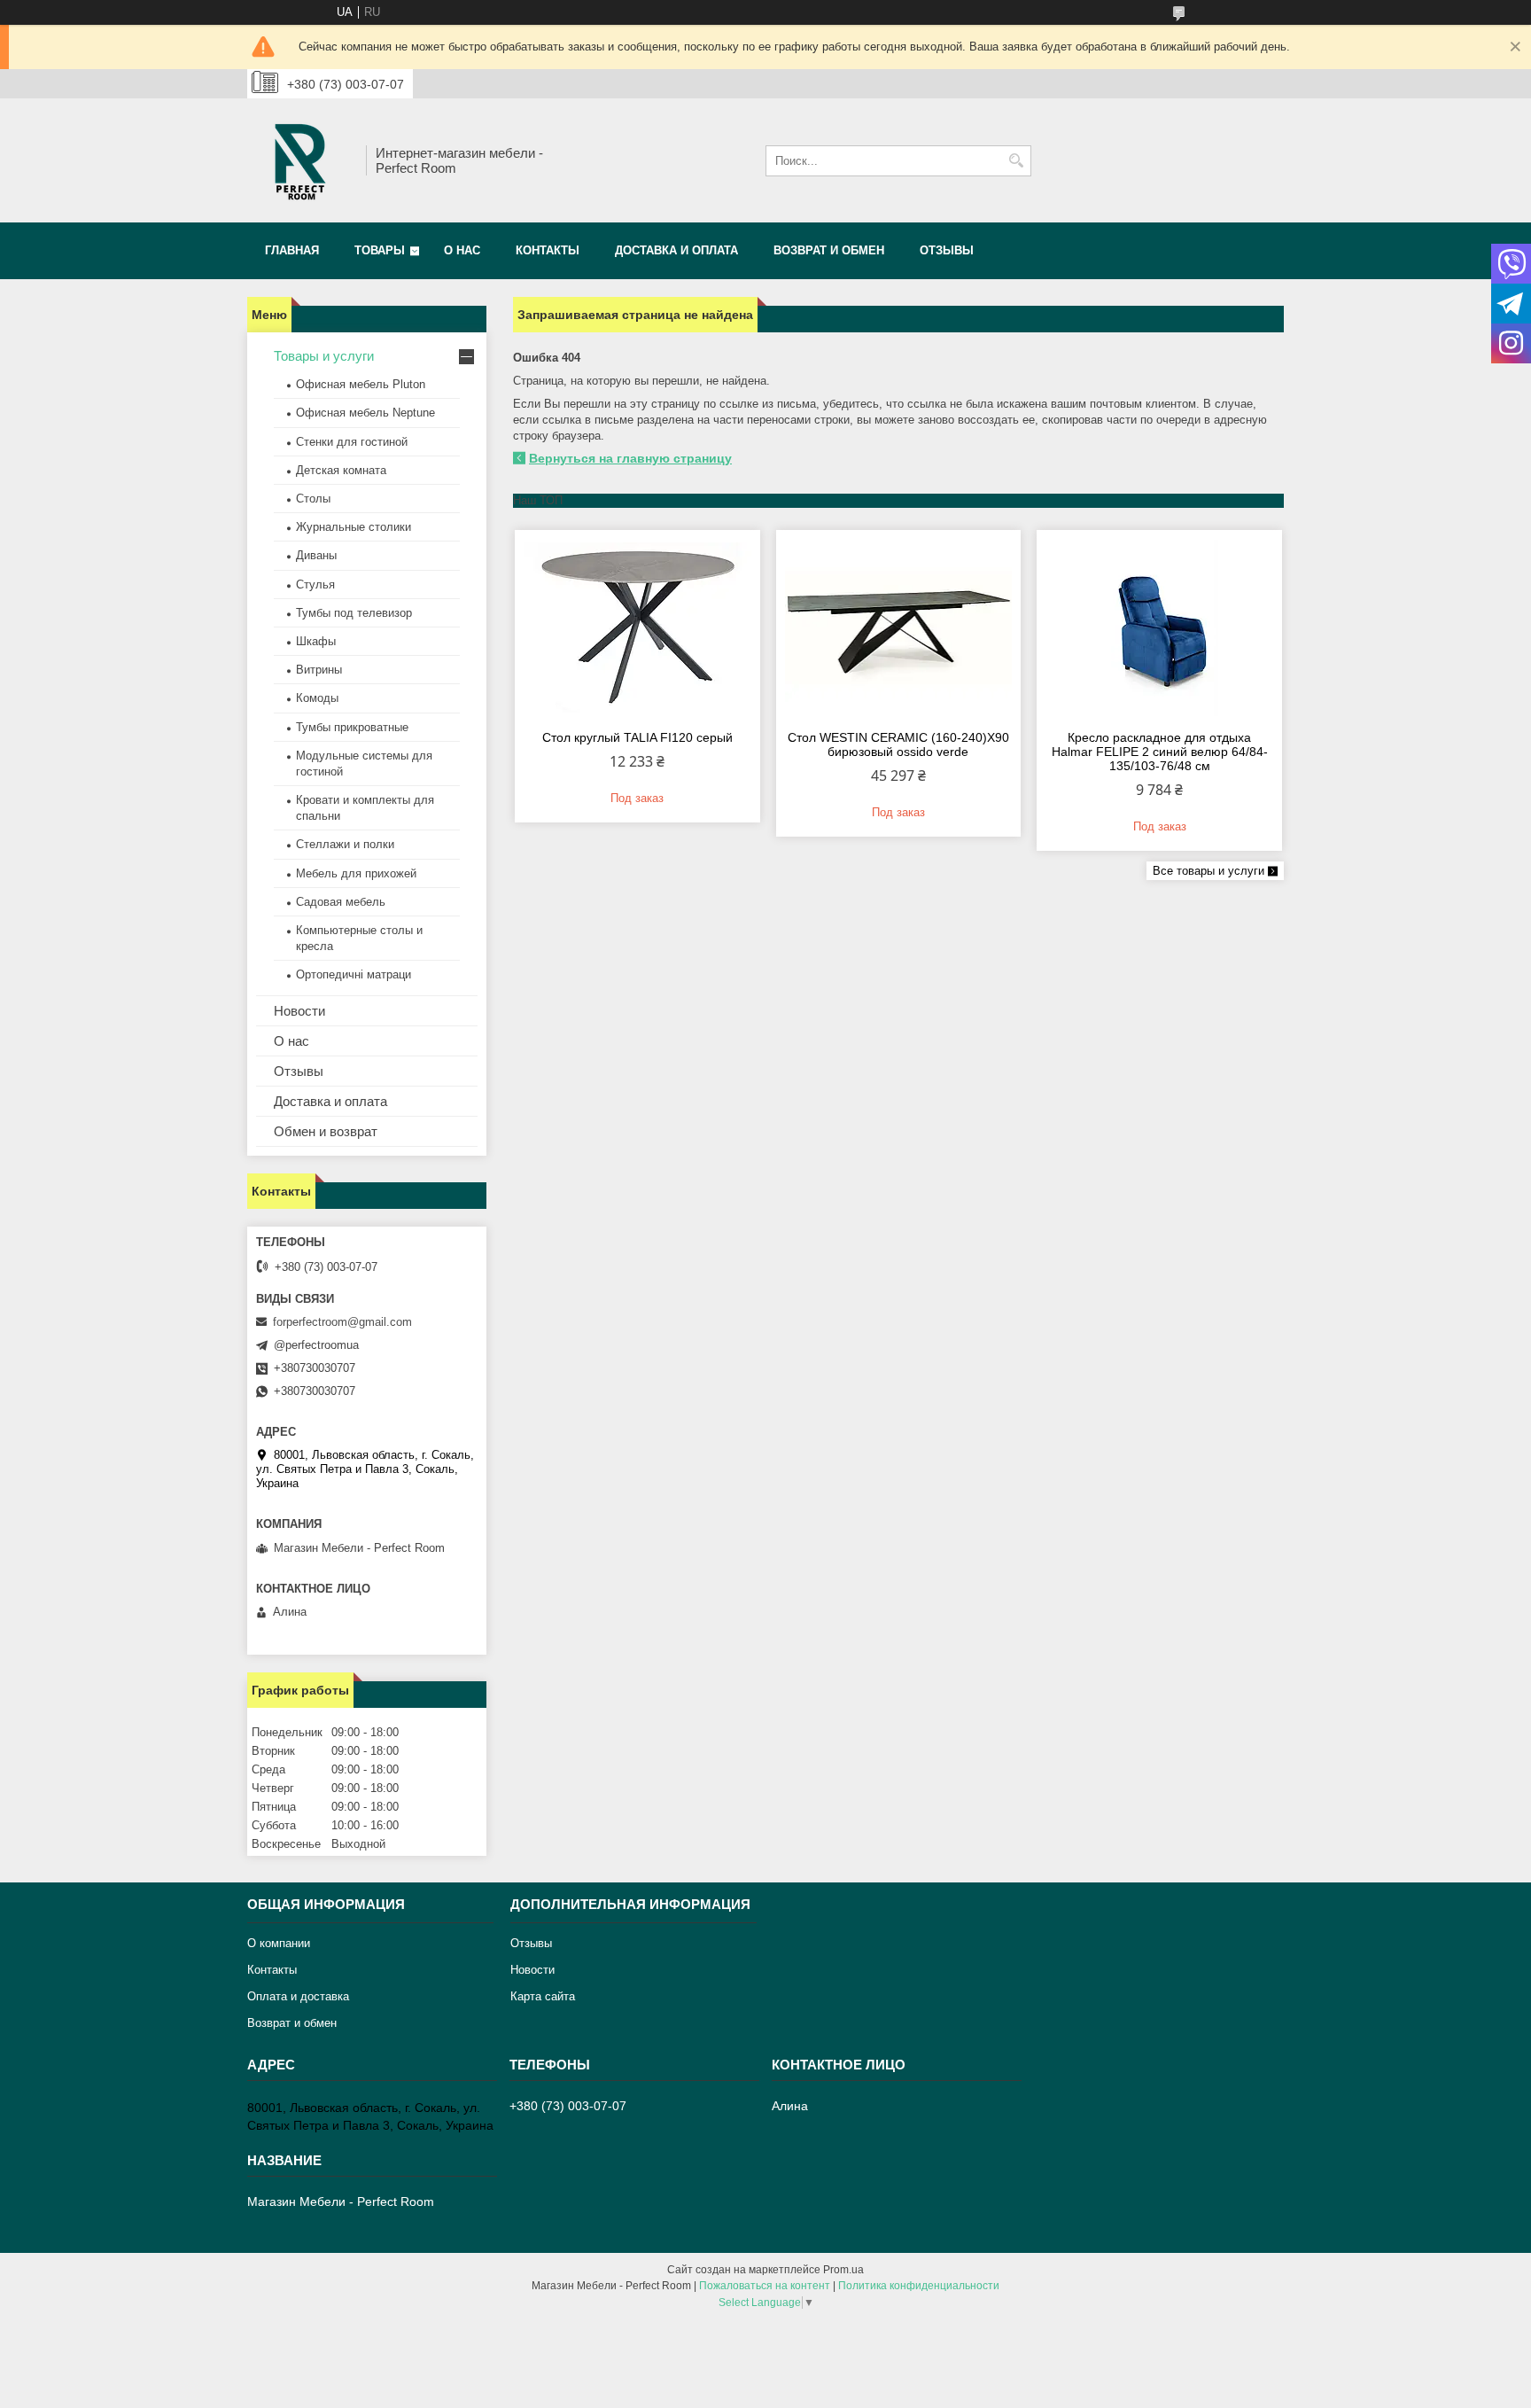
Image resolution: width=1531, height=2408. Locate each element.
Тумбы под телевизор (354, 613)
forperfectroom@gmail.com (342, 1322)
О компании (279, 1943)
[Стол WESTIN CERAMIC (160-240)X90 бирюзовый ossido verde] (899, 627)
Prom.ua (843, 2270)
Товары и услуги (324, 356)
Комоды (317, 698)
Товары (380, 250)
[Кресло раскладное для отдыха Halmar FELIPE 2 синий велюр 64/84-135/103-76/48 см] (1159, 627)
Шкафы (316, 641)
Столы (313, 499)
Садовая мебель (341, 902)
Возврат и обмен (829, 250)
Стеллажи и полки (345, 844)
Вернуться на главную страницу (630, 458)
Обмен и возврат (326, 1131)
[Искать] (1016, 161)
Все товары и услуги (1208, 871)
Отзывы (947, 250)
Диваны (316, 555)
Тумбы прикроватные (352, 727)
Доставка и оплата (676, 250)
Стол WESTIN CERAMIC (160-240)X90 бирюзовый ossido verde (898, 744)
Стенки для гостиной (352, 442)
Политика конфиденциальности (919, 2286)
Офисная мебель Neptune (365, 413)
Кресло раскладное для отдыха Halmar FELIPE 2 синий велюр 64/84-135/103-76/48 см (1160, 752)
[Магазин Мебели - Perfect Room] (300, 160)
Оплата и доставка (298, 1996)
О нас (462, 250)
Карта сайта (543, 1996)
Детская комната (341, 470)
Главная (292, 250)
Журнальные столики (354, 527)
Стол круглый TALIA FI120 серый (637, 737)
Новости (299, 1011)
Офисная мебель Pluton (361, 384)
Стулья (315, 584)
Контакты (548, 250)
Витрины (319, 670)
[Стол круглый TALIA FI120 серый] (637, 627)
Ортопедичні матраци (354, 974)
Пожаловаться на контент (765, 2286)
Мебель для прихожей (356, 873)
